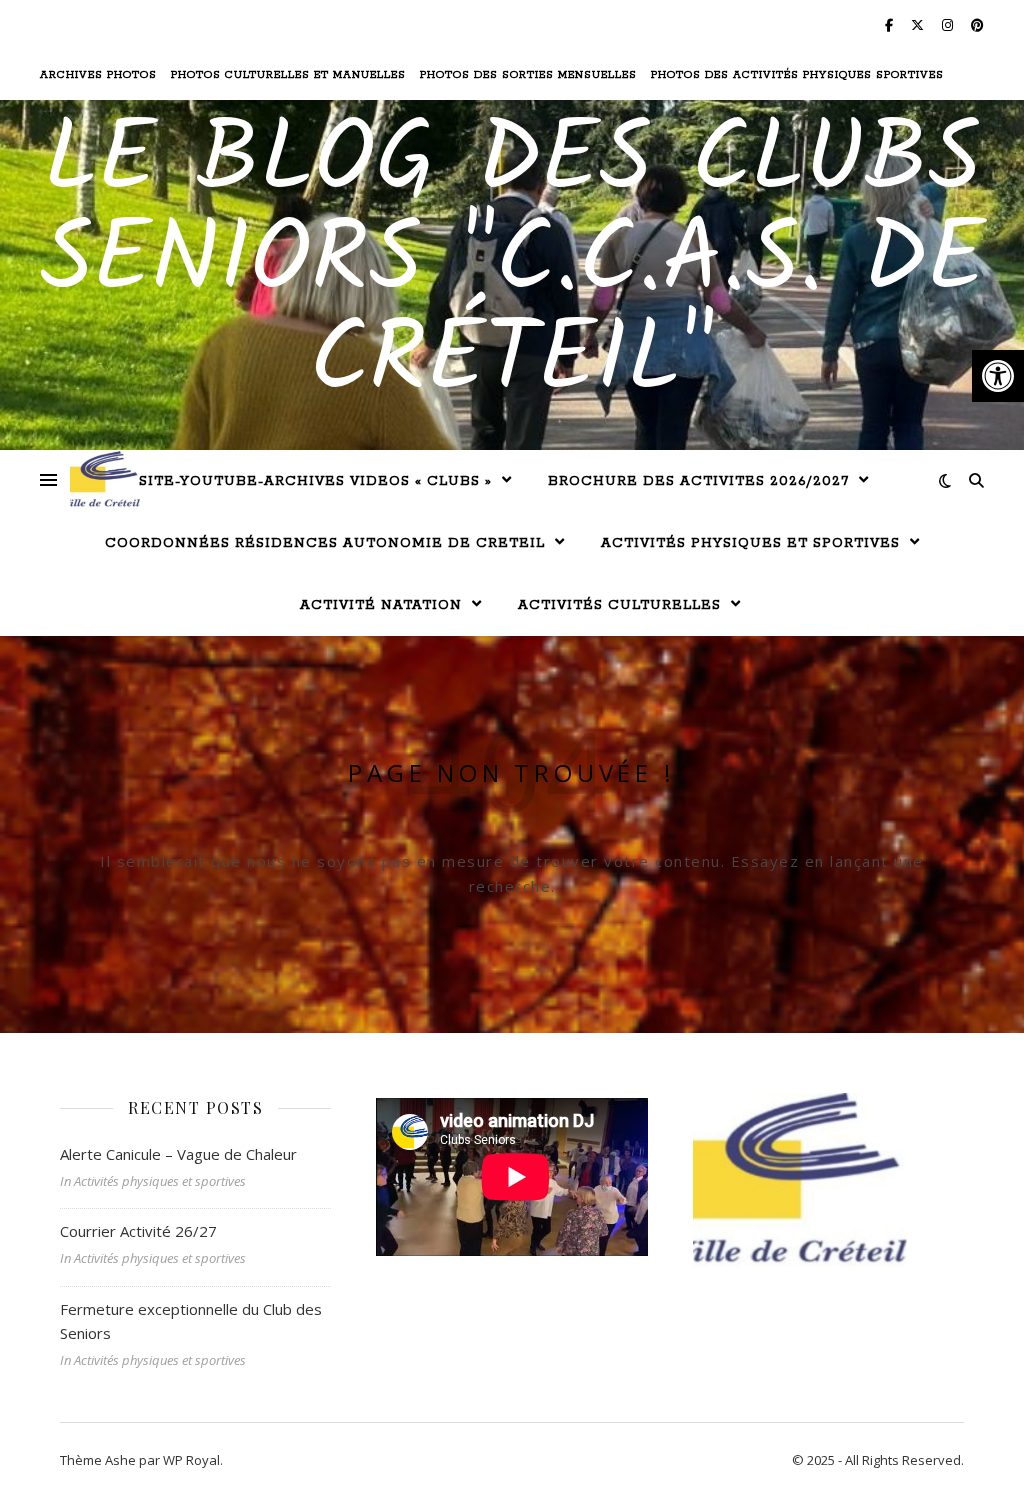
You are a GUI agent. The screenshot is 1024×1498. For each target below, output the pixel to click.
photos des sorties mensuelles (528, 75)
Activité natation (381, 605)
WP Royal (191, 1460)
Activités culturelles (619, 605)
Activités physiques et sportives (750, 543)
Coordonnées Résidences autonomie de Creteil (325, 543)
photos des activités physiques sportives (797, 75)
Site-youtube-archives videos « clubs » (315, 481)
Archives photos (98, 75)
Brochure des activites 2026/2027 (698, 481)
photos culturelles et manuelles (288, 75)
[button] (998, 376)
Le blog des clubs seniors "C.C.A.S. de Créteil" (512, 263)
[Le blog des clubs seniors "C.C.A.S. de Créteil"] (105, 480)
